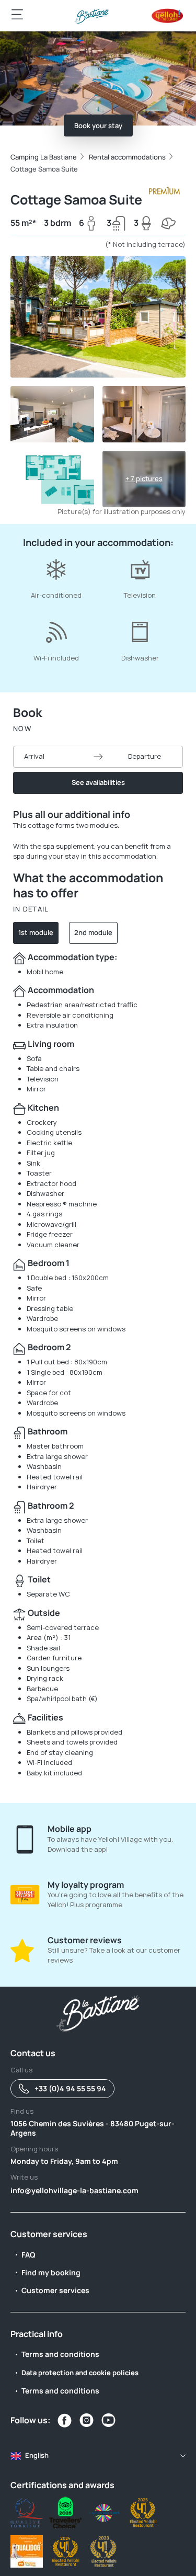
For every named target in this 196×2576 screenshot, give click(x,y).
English (37, 2455)
